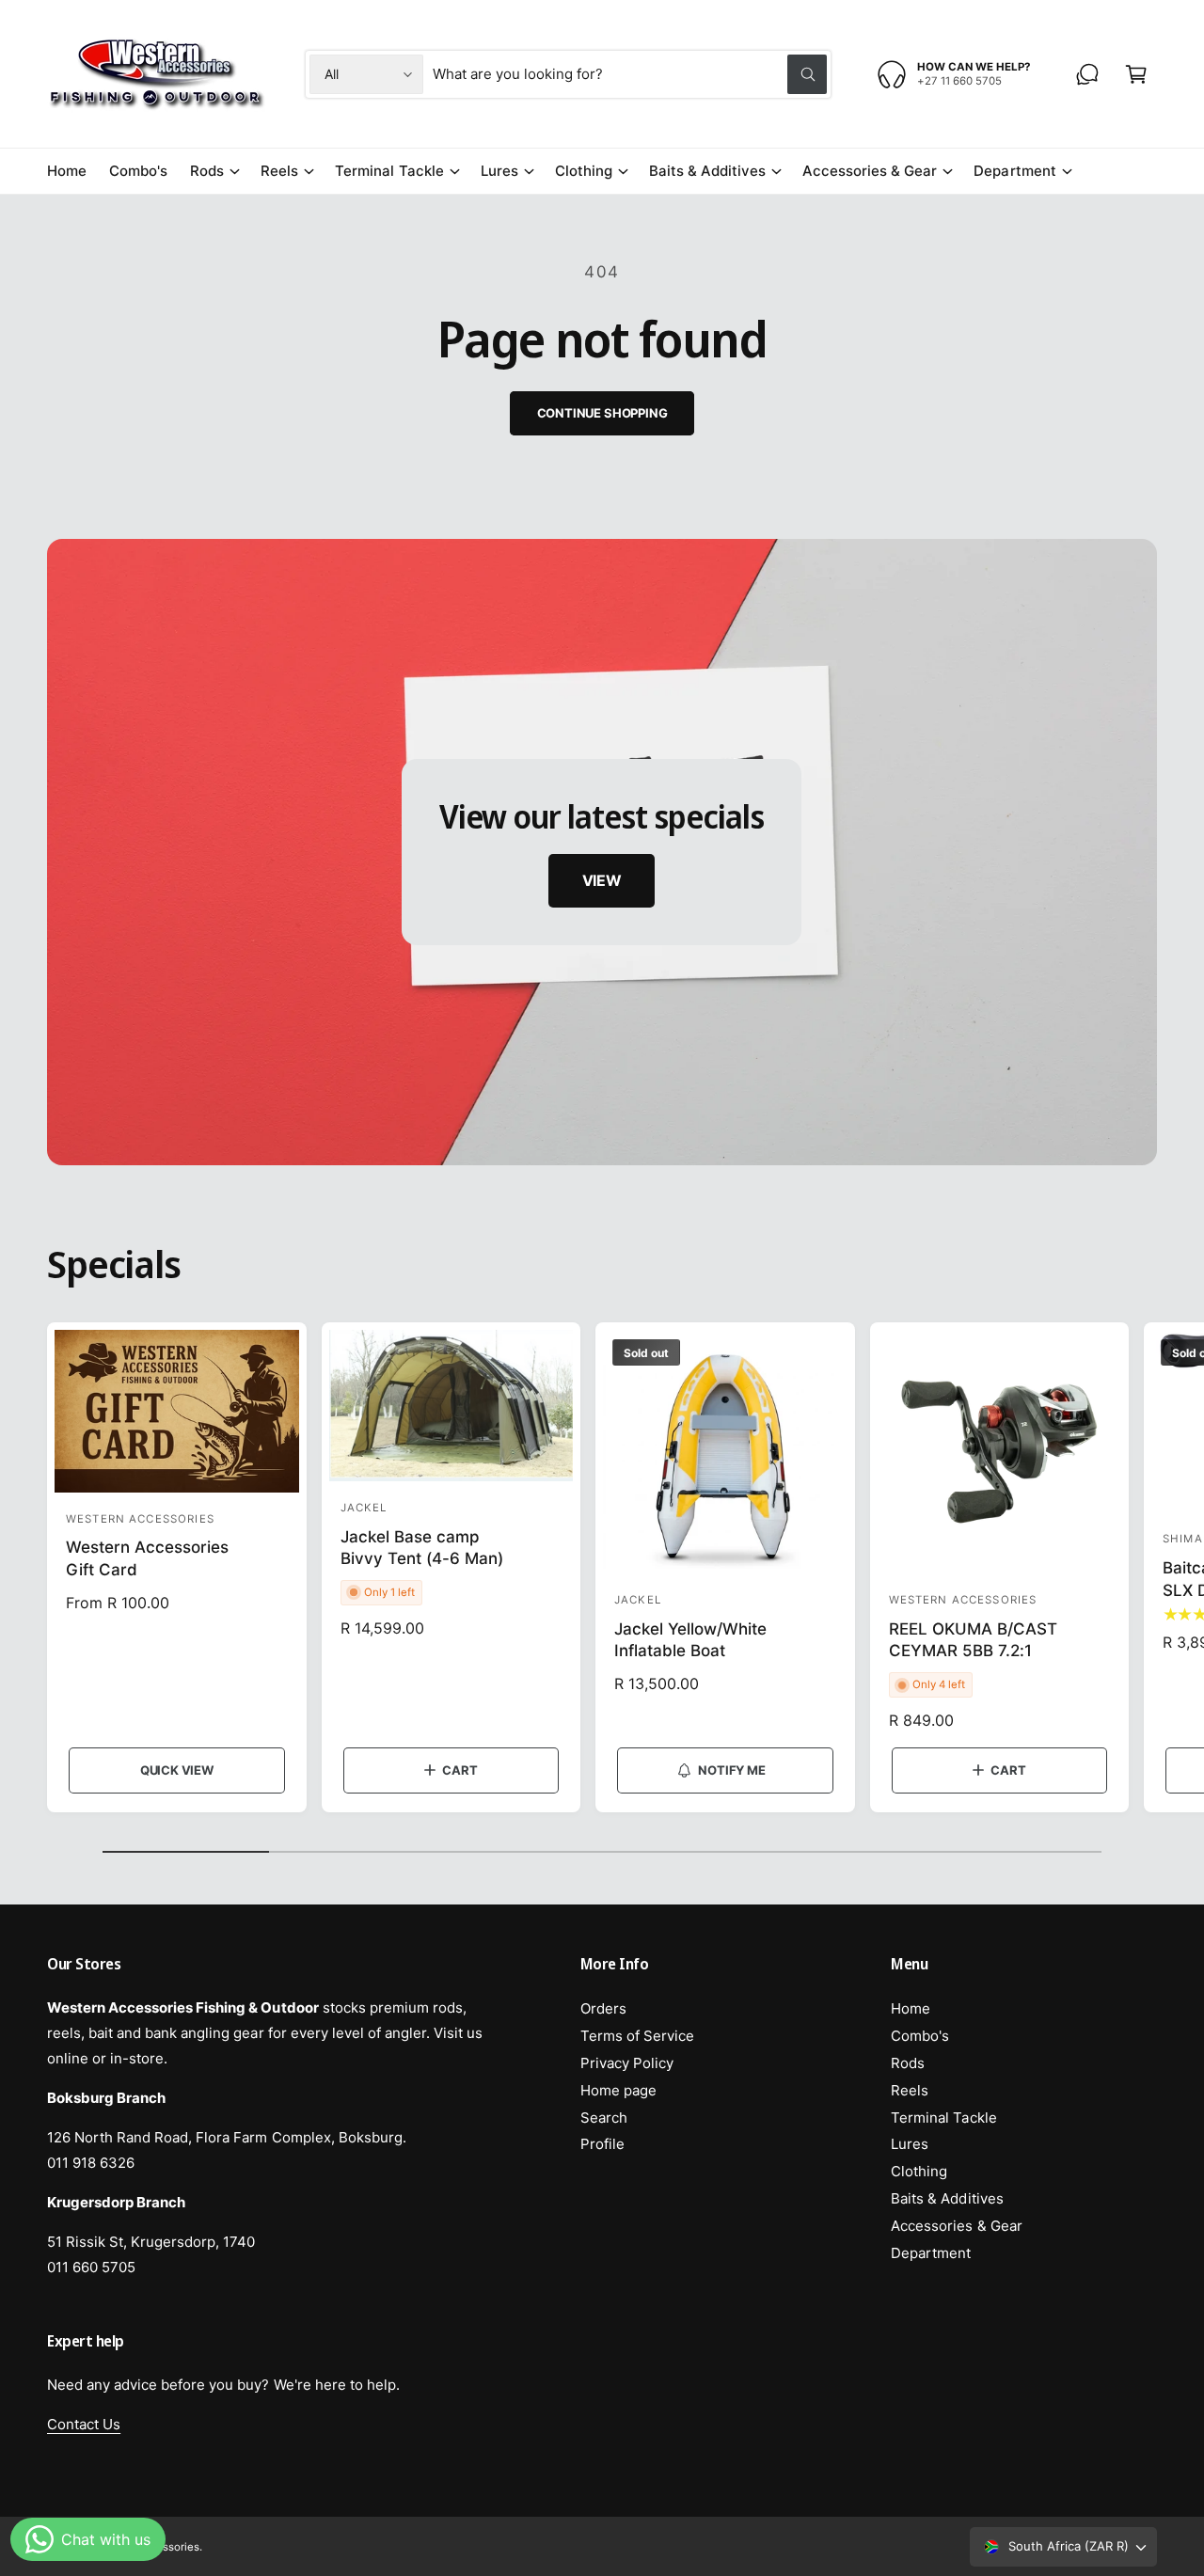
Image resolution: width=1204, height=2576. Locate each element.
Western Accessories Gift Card (147, 1558)
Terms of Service (637, 2036)
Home (911, 2008)
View (602, 880)
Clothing (584, 171)
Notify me (731, 1770)
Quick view (177, 1770)
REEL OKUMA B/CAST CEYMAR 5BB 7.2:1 (973, 1640)
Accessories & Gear (870, 171)
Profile (602, 2144)
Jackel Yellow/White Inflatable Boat (690, 1640)
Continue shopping (602, 413)
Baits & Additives (707, 171)
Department (1014, 171)
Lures (499, 171)
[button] (1136, 74)
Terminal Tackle (389, 171)
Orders (603, 2008)
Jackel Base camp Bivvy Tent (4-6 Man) (422, 1548)
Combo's (920, 2036)
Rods (207, 171)
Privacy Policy (627, 2063)
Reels (279, 171)
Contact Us (84, 2424)
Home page (618, 2090)
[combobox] (630, 74)
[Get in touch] (1087, 74)
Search (604, 2118)
